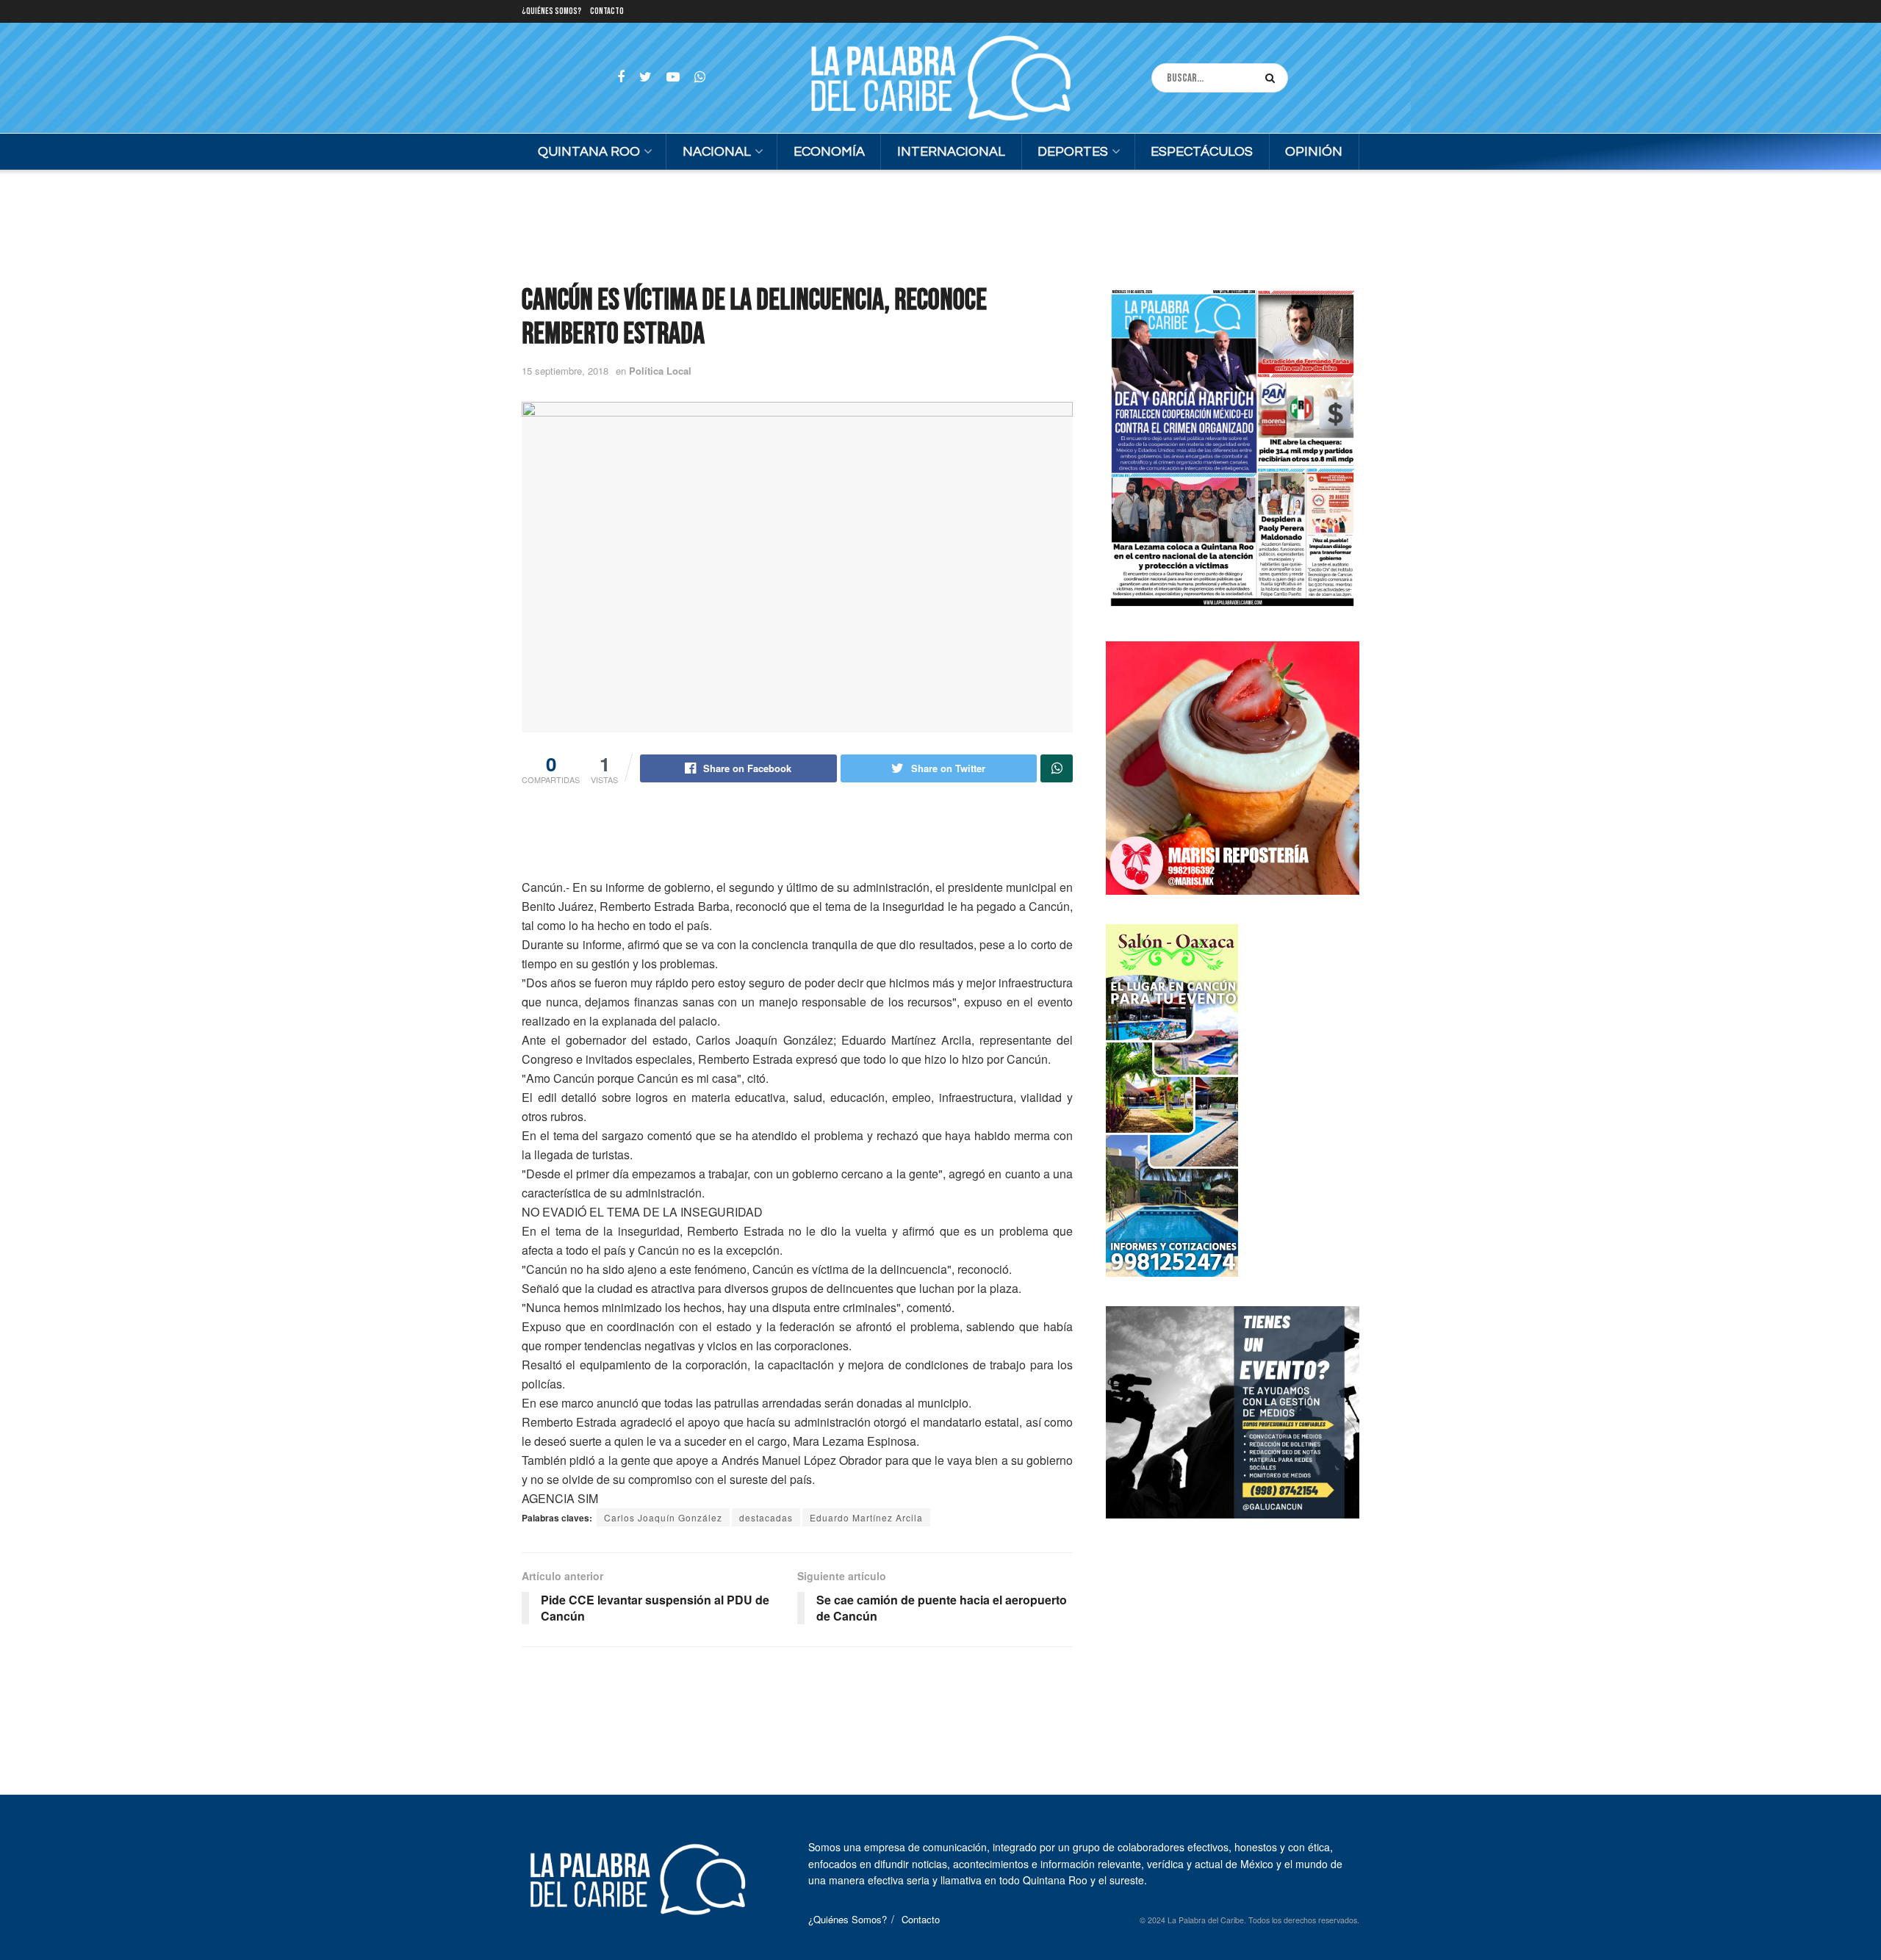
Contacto (607, 11)
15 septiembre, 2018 (565, 371)
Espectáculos (1202, 152)
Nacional (717, 152)
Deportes (1073, 152)
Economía (829, 152)
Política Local (660, 371)
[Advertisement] (940, 225)
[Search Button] (1273, 78)
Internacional (951, 152)
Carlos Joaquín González (663, 1517)
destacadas (766, 1517)
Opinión (1314, 152)
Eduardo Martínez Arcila (866, 1517)
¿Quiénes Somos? (551, 11)
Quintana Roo (589, 152)
